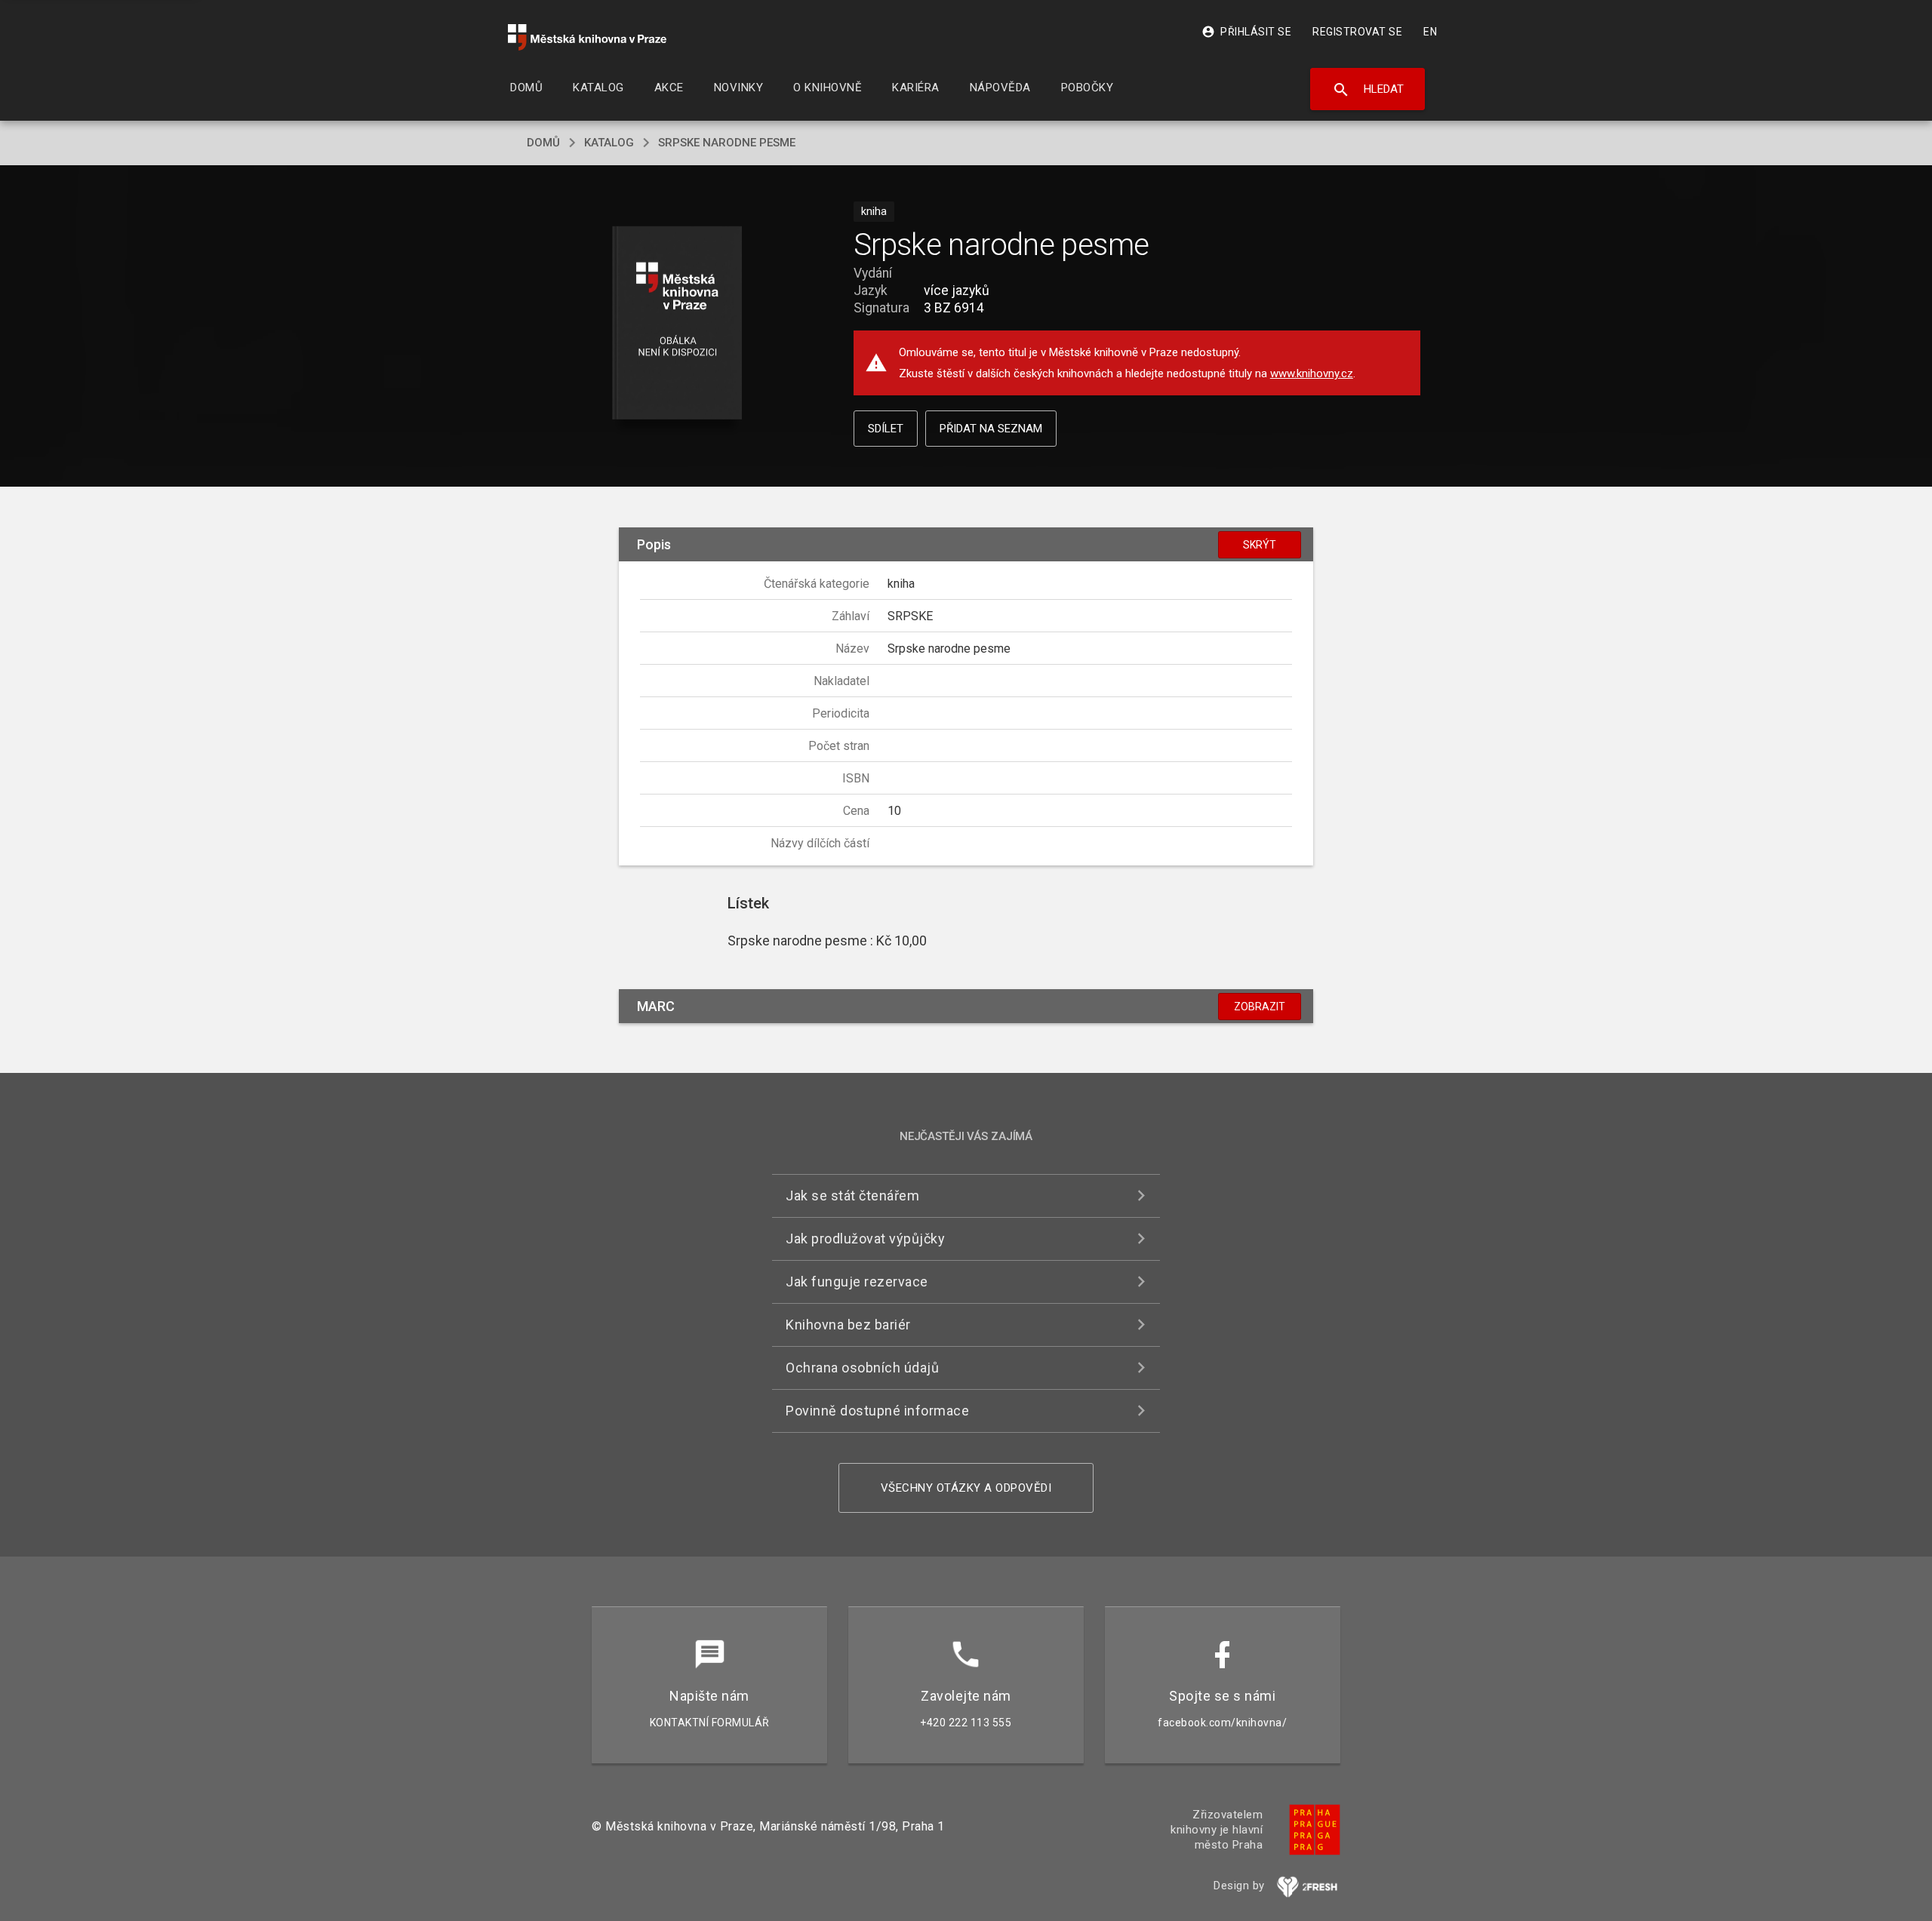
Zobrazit (1260, 1007)
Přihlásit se (1246, 32)
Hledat (1368, 90)
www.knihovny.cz (1312, 373)
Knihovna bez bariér (848, 1325)
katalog (609, 143)
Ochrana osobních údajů (862, 1368)
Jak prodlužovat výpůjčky (865, 1239)
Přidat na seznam (991, 429)
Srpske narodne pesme (727, 143)
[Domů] (587, 37)
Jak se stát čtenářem (852, 1196)
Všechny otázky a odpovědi (966, 1488)
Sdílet (886, 429)
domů (543, 143)
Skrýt (1260, 545)
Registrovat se (1357, 32)
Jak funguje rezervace (857, 1282)
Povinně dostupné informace (877, 1411)
